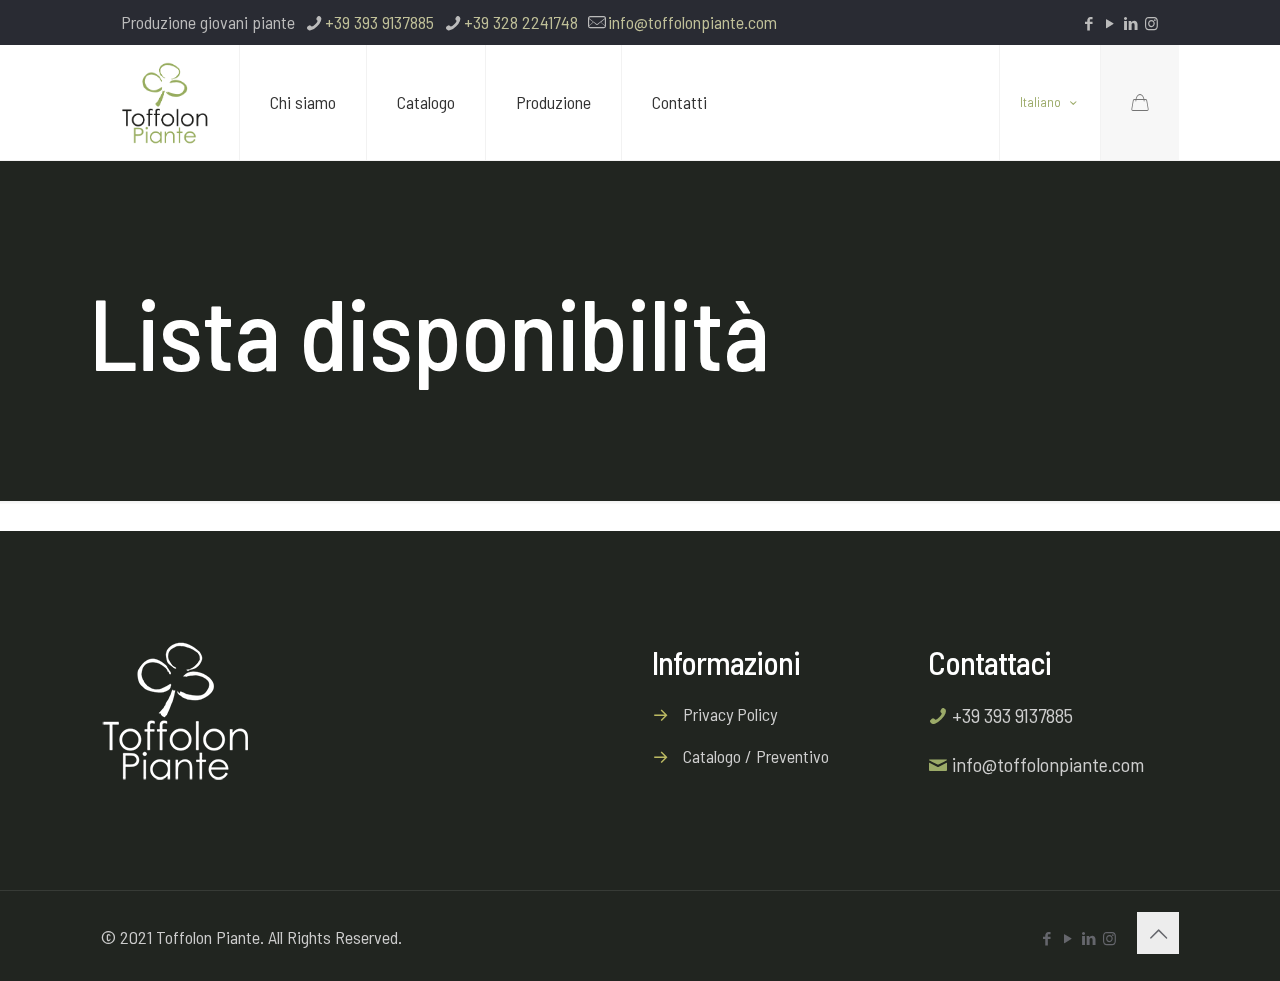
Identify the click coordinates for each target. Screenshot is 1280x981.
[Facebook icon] (1088, 23)
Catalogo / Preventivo (756, 756)
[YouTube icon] (1109, 23)
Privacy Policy (730, 714)
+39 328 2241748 (521, 22)
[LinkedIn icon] (1130, 23)
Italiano (1040, 103)
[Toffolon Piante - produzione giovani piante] (165, 102)
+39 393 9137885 (379, 22)
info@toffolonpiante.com (692, 22)
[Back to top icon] (1158, 933)
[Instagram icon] (1151, 23)
